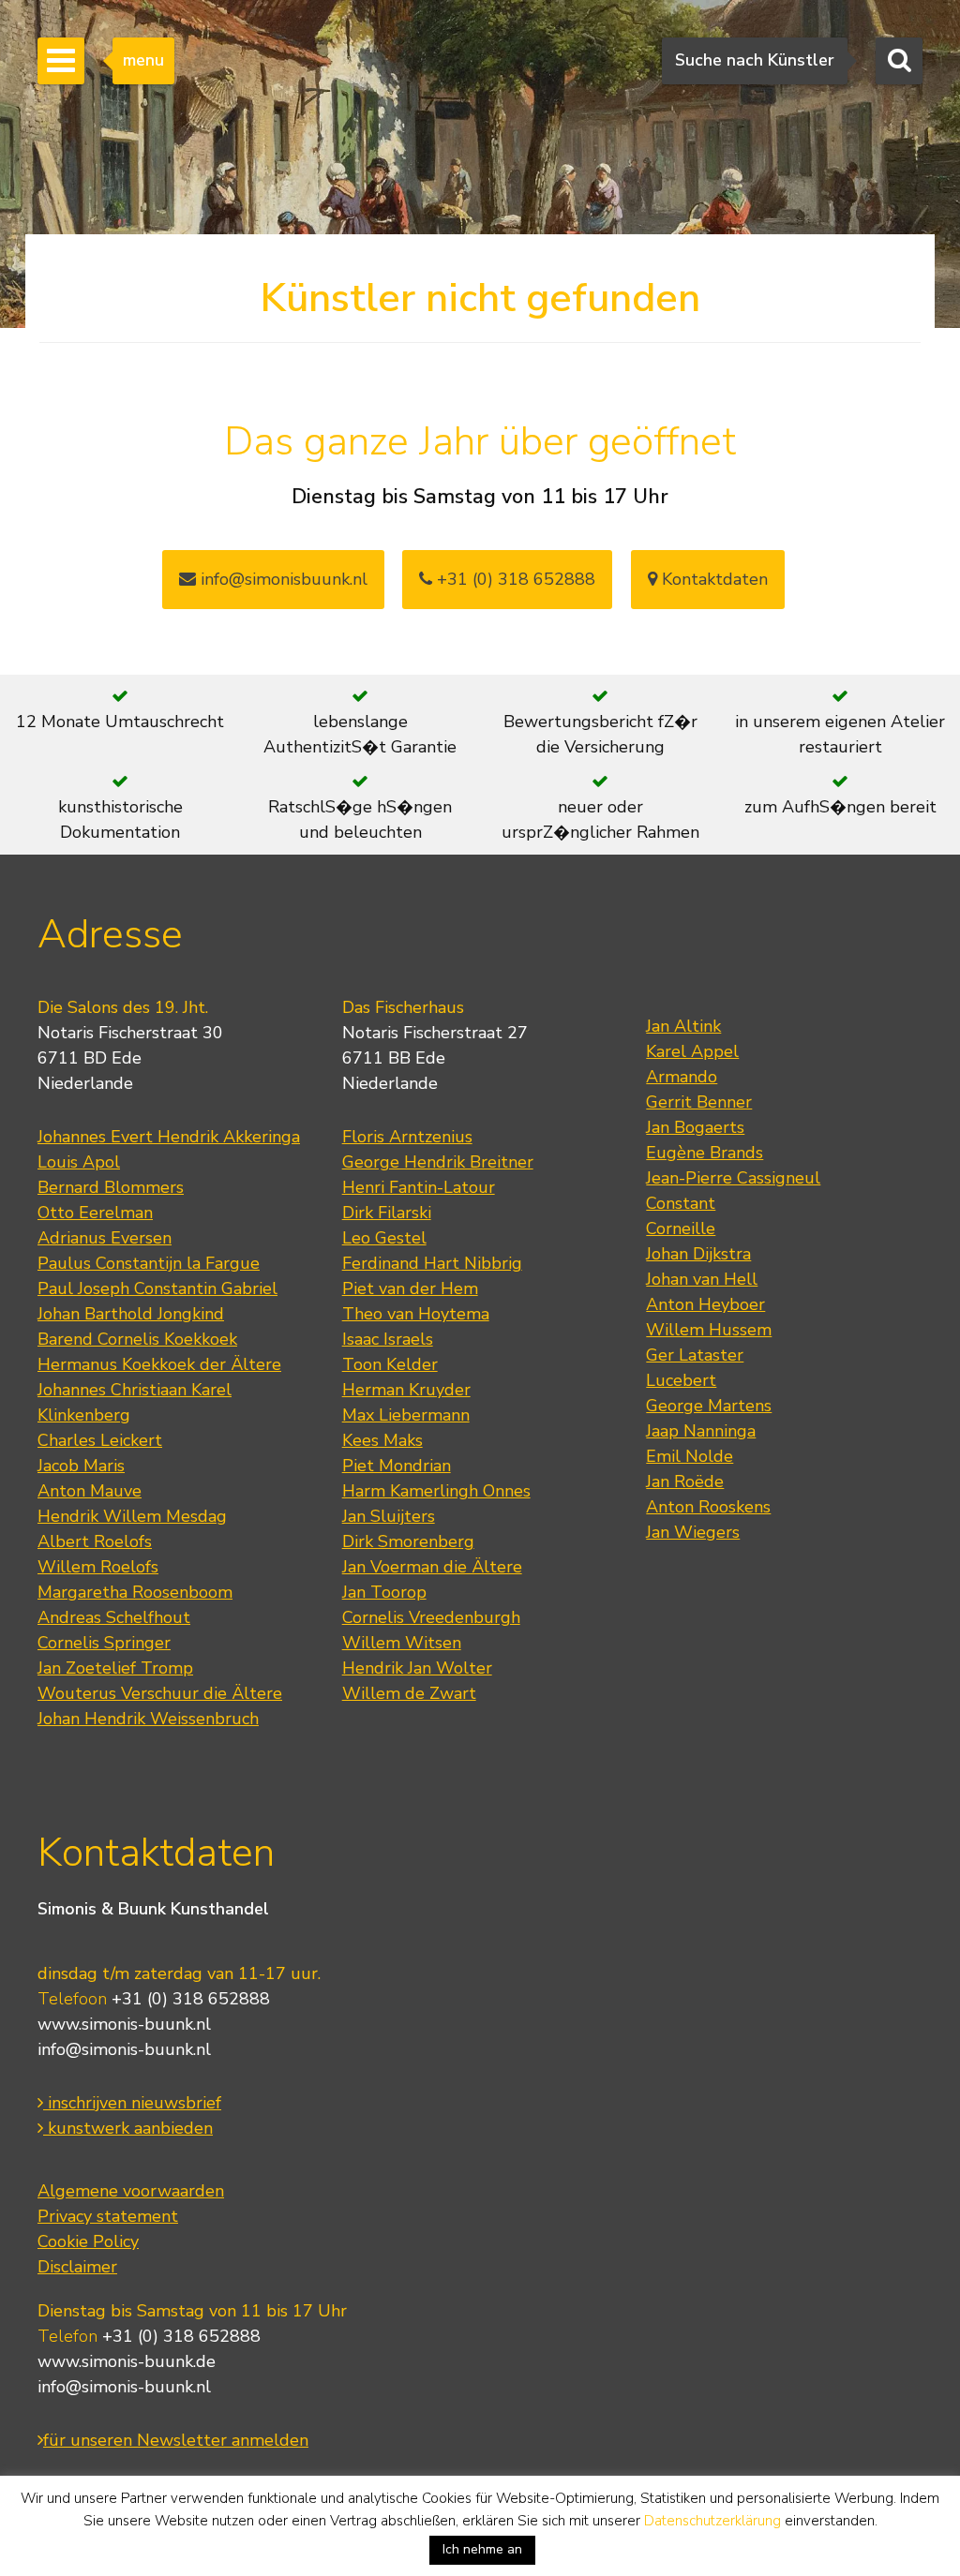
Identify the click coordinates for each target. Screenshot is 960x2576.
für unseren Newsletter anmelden (176, 2440)
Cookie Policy (88, 2241)
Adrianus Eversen (105, 1238)
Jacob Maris (81, 1466)
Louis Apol (79, 1162)
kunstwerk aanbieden (128, 2128)
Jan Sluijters (389, 1516)
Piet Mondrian (397, 1466)
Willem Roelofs (98, 1567)
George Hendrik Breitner (438, 1162)
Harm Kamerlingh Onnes (436, 1491)
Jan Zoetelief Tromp (115, 1668)
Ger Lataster (695, 1355)
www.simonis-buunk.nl (124, 2024)
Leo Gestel (384, 1238)
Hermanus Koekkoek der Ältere (159, 1364)
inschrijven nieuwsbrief (132, 2103)
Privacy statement (108, 2216)
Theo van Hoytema (416, 1314)
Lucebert (681, 1380)
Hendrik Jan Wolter (417, 1668)
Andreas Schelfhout (114, 1617)
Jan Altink (683, 1026)
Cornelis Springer (104, 1643)
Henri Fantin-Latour (419, 1187)
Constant (681, 1203)
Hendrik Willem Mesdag (132, 1516)
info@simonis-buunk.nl (124, 2049)
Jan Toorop (384, 1592)
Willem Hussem (709, 1330)
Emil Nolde (690, 1456)
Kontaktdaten (712, 579)
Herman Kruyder (406, 1390)
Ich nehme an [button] (482, 2549)
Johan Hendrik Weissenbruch (148, 1719)
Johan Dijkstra (698, 1254)
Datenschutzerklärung (712, 2521)
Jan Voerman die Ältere (432, 1567)
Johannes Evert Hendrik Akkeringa (169, 1137)
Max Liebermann (406, 1415)
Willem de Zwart (409, 1693)
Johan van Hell (702, 1279)
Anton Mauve (90, 1491)
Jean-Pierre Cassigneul (733, 1178)
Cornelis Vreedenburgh (431, 1617)
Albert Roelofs (95, 1541)
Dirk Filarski (387, 1213)
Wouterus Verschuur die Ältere (160, 1693)
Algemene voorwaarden (131, 2191)
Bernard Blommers (111, 1187)
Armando (682, 1077)
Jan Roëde (685, 1482)
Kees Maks (382, 1440)
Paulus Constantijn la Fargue (149, 1263)
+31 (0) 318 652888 (514, 579)
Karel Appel (692, 1051)
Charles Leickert (100, 1440)
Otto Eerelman (95, 1213)
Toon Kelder (390, 1364)
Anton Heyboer (705, 1304)
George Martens (709, 1406)
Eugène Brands (705, 1153)
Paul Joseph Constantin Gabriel (157, 1288)
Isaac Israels (388, 1339)
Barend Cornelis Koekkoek (137, 1339)
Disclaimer (77, 2267)
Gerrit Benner (699, 1102)
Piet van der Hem (410, 1288)
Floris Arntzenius (407, 1137)
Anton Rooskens (708, 1507)
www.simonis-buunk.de (127, 2361)
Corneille (681, 1228)
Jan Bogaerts (695, 1127)
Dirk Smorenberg (408, 1541)
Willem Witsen (402, 1643)
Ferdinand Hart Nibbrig (432, 1263)
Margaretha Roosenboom (135, 1592)
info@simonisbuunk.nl (282, 579)
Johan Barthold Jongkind (131, 1314)
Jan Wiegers (693, 1532)
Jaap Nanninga (701, 1431)
